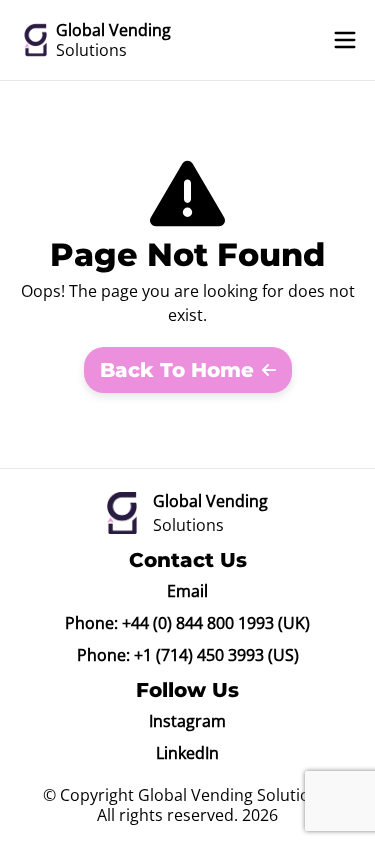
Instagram (187, 721)
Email (187, 591)
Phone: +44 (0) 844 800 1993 (169, 623)
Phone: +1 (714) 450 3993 (170, 655)
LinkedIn (187, 753)
